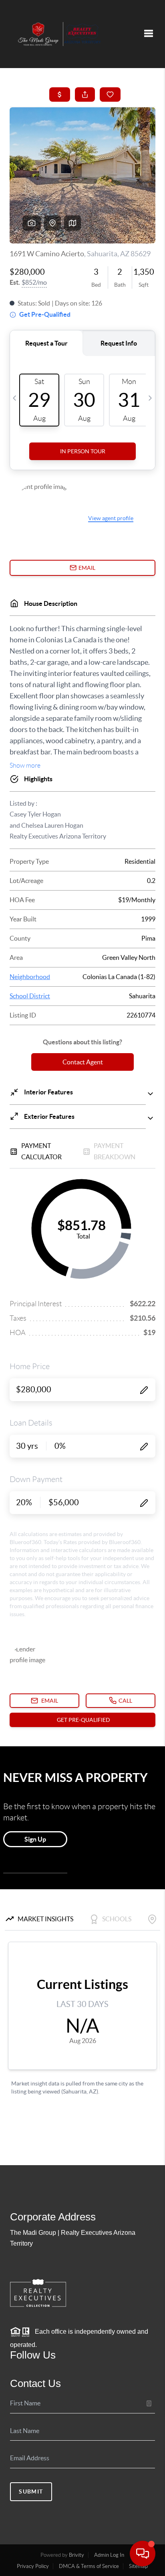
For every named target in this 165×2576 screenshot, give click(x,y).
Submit (31, 2492)
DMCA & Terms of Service (89, 2566)
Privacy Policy (33, 2566)
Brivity (76, 2555)
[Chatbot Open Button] (143, 2554)
